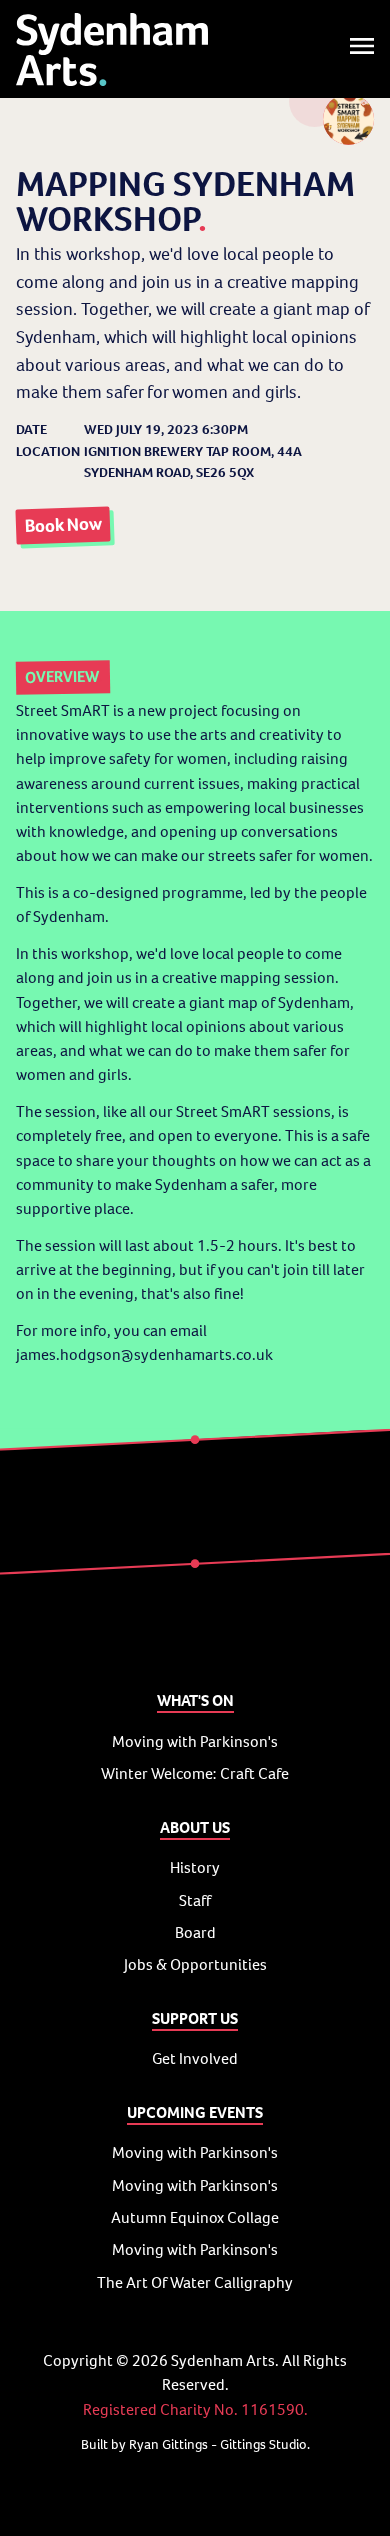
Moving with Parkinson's (195, 1741)
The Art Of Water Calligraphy (195, 2282)
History (195, 1867)
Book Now (63, 525)
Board (195, 1932)
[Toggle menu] (362, 49)
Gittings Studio (263, 2444)
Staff (195, 1900)
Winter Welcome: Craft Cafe (195, 1773)
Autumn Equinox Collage (195, 2217)
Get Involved (195, 2058)
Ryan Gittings (168, 2444)
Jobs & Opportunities (195, 1964)
